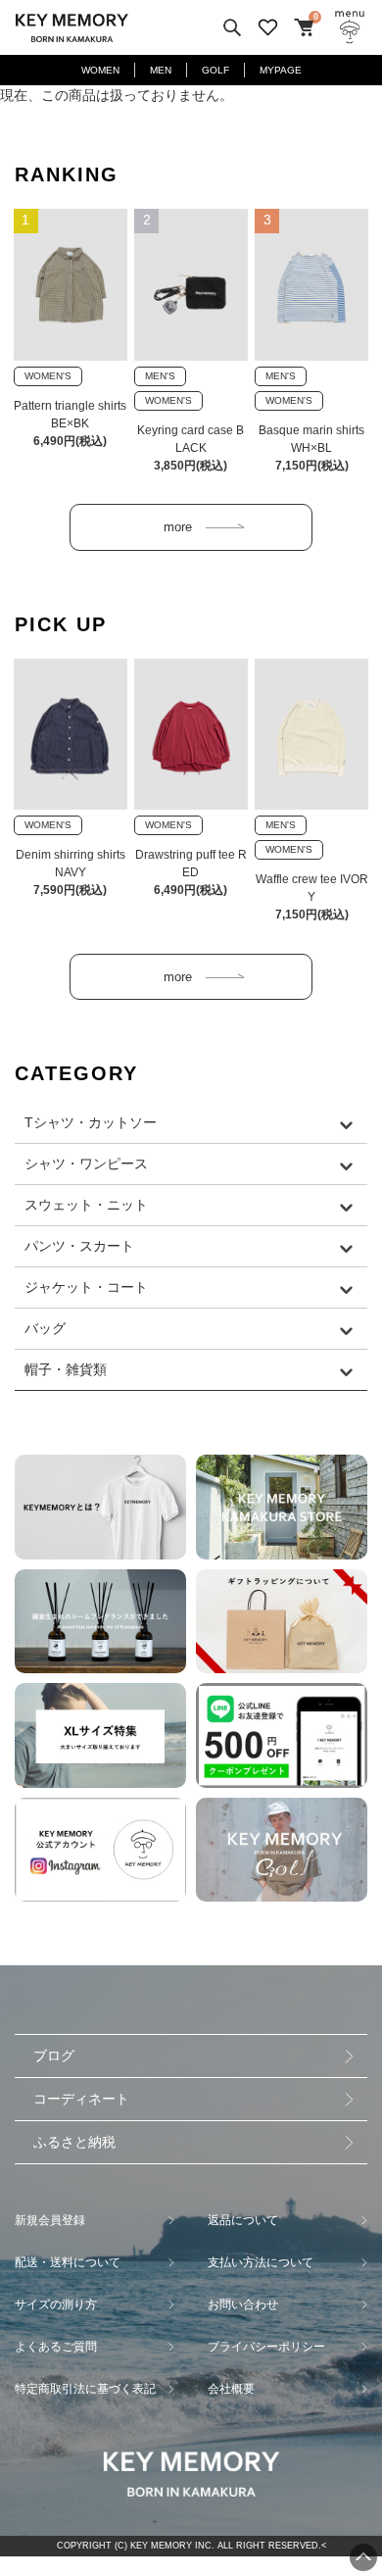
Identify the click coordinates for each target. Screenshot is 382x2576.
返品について (243, 2220)
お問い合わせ (243, 2304)
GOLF (215, 70)
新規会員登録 (50, 2220)
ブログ (54, 2056)
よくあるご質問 (56, 2347)
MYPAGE (281, 70)
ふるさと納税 (74, 2142)
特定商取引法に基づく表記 (85, 2389)
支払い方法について (261, 2262)
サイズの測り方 (56, 2304)
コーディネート (81, 2099)
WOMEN (100, 70)
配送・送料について (68, 2262)
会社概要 (231, 2389)
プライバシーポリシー (266, 2347)
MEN (161, 70)
